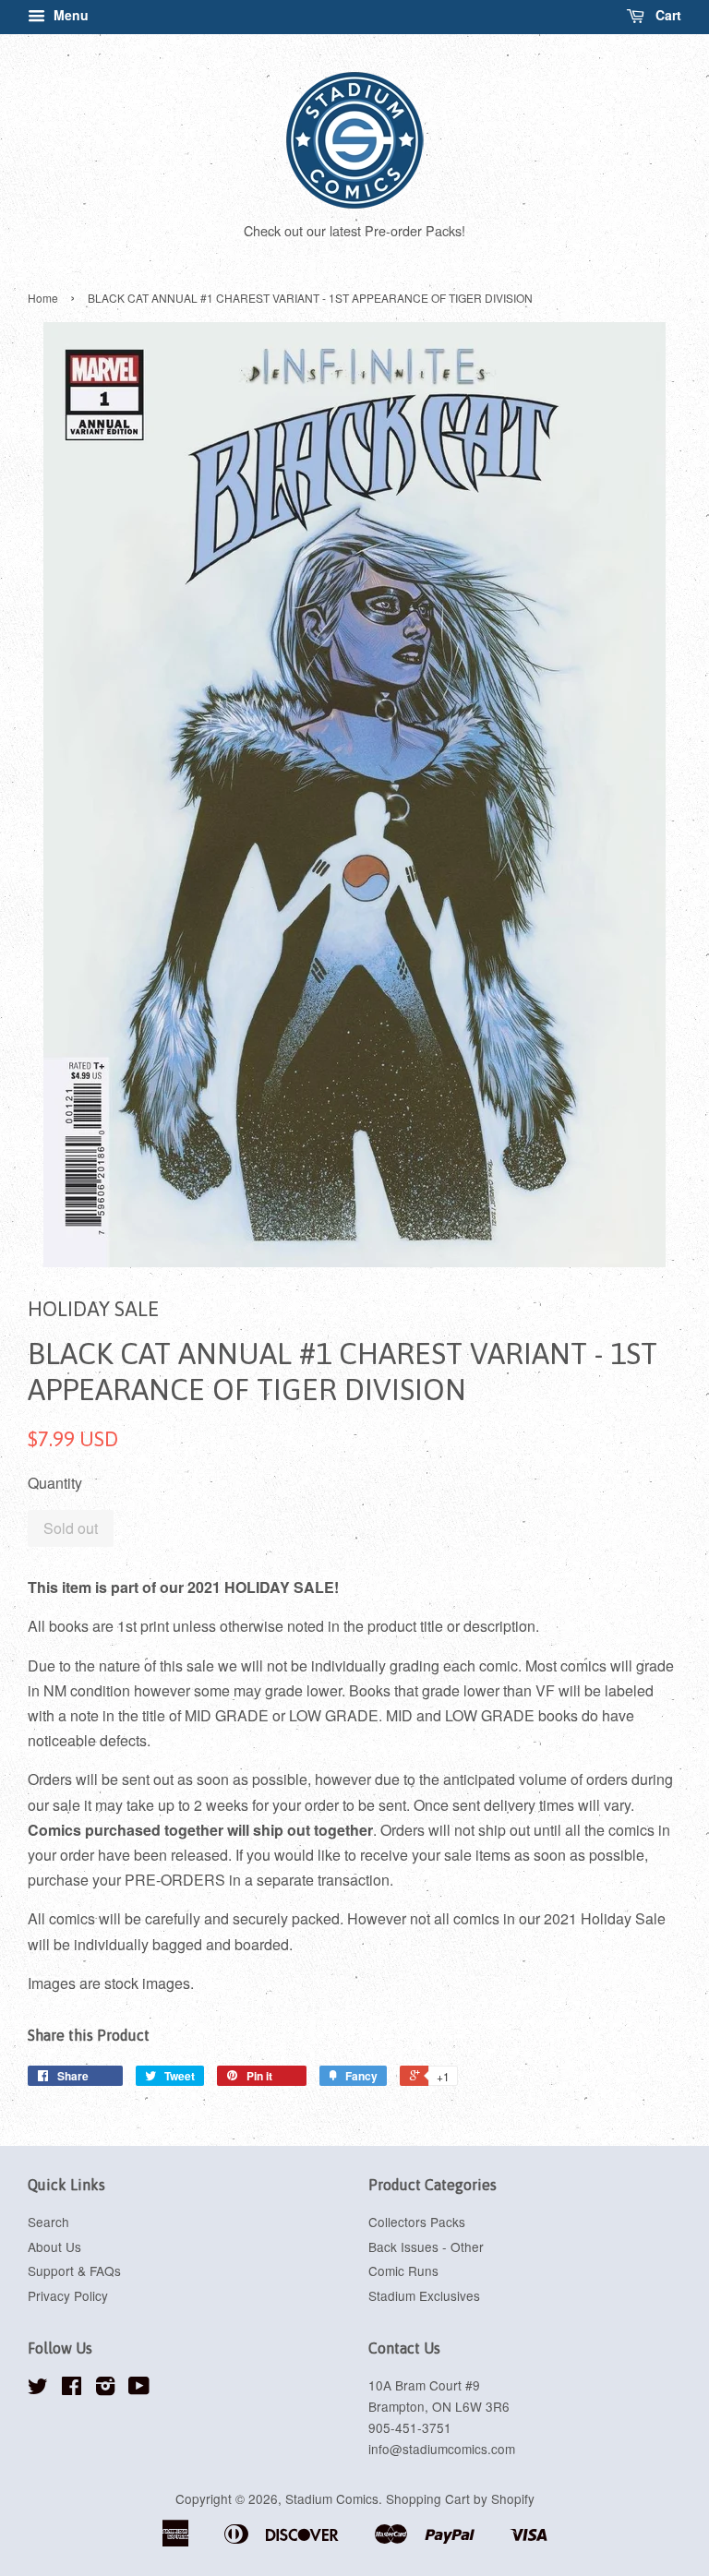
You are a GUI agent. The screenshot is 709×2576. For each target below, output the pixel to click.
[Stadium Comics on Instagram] (105, 2389)
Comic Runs (403, 2270)
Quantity (55, 1483)
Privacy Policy (68, 2295)
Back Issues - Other (426, 2247)
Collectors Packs (417, 2222)
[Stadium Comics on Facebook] (72, 2389)
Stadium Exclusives (424, 2295)
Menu (69, 15)
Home (43, 298)
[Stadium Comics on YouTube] (139, 2389)
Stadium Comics (332, 2498)
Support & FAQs (74, 2270)
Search (48, 2222)
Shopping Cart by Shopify (460, 2498)
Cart (667, 15)
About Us (54, 2247)
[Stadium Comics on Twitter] (38, 2389)
